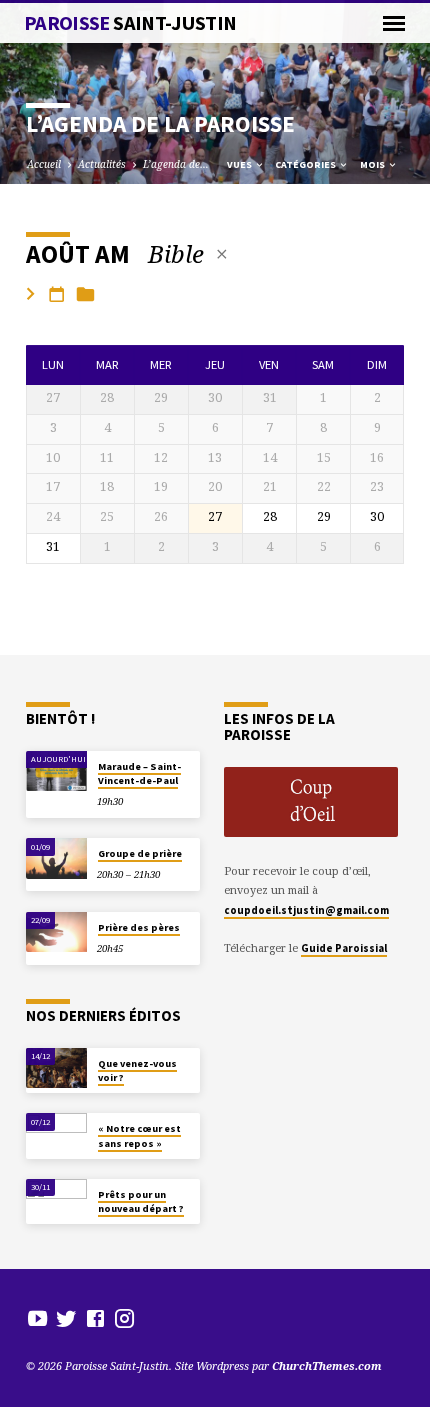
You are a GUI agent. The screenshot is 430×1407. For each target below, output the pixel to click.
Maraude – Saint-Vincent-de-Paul (139, 773)
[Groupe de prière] (56, 858)
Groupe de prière (140, 853)
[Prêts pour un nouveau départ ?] (56, 1199)
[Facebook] (95, 1318)
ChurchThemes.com (327, 1365)
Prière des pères (139, 927)
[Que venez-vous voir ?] (56, 1068)
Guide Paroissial (344, 948)
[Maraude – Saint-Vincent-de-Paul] (56, 771)
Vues (240, 164)
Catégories (306, 164)
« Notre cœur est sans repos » (139, 1135)
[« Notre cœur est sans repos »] (56, 1133)
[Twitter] (66, 1318)
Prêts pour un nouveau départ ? (141, 1201)
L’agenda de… (176, 164)
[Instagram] (124, 1318)
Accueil (44, 164)
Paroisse (130, 23)
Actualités (102, 164)
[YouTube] (37, 1318)
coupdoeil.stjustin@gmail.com (306, 910)
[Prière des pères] (56, 932)
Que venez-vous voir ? (137, 1070)
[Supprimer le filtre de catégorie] (222, 254)
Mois (373, 164)
